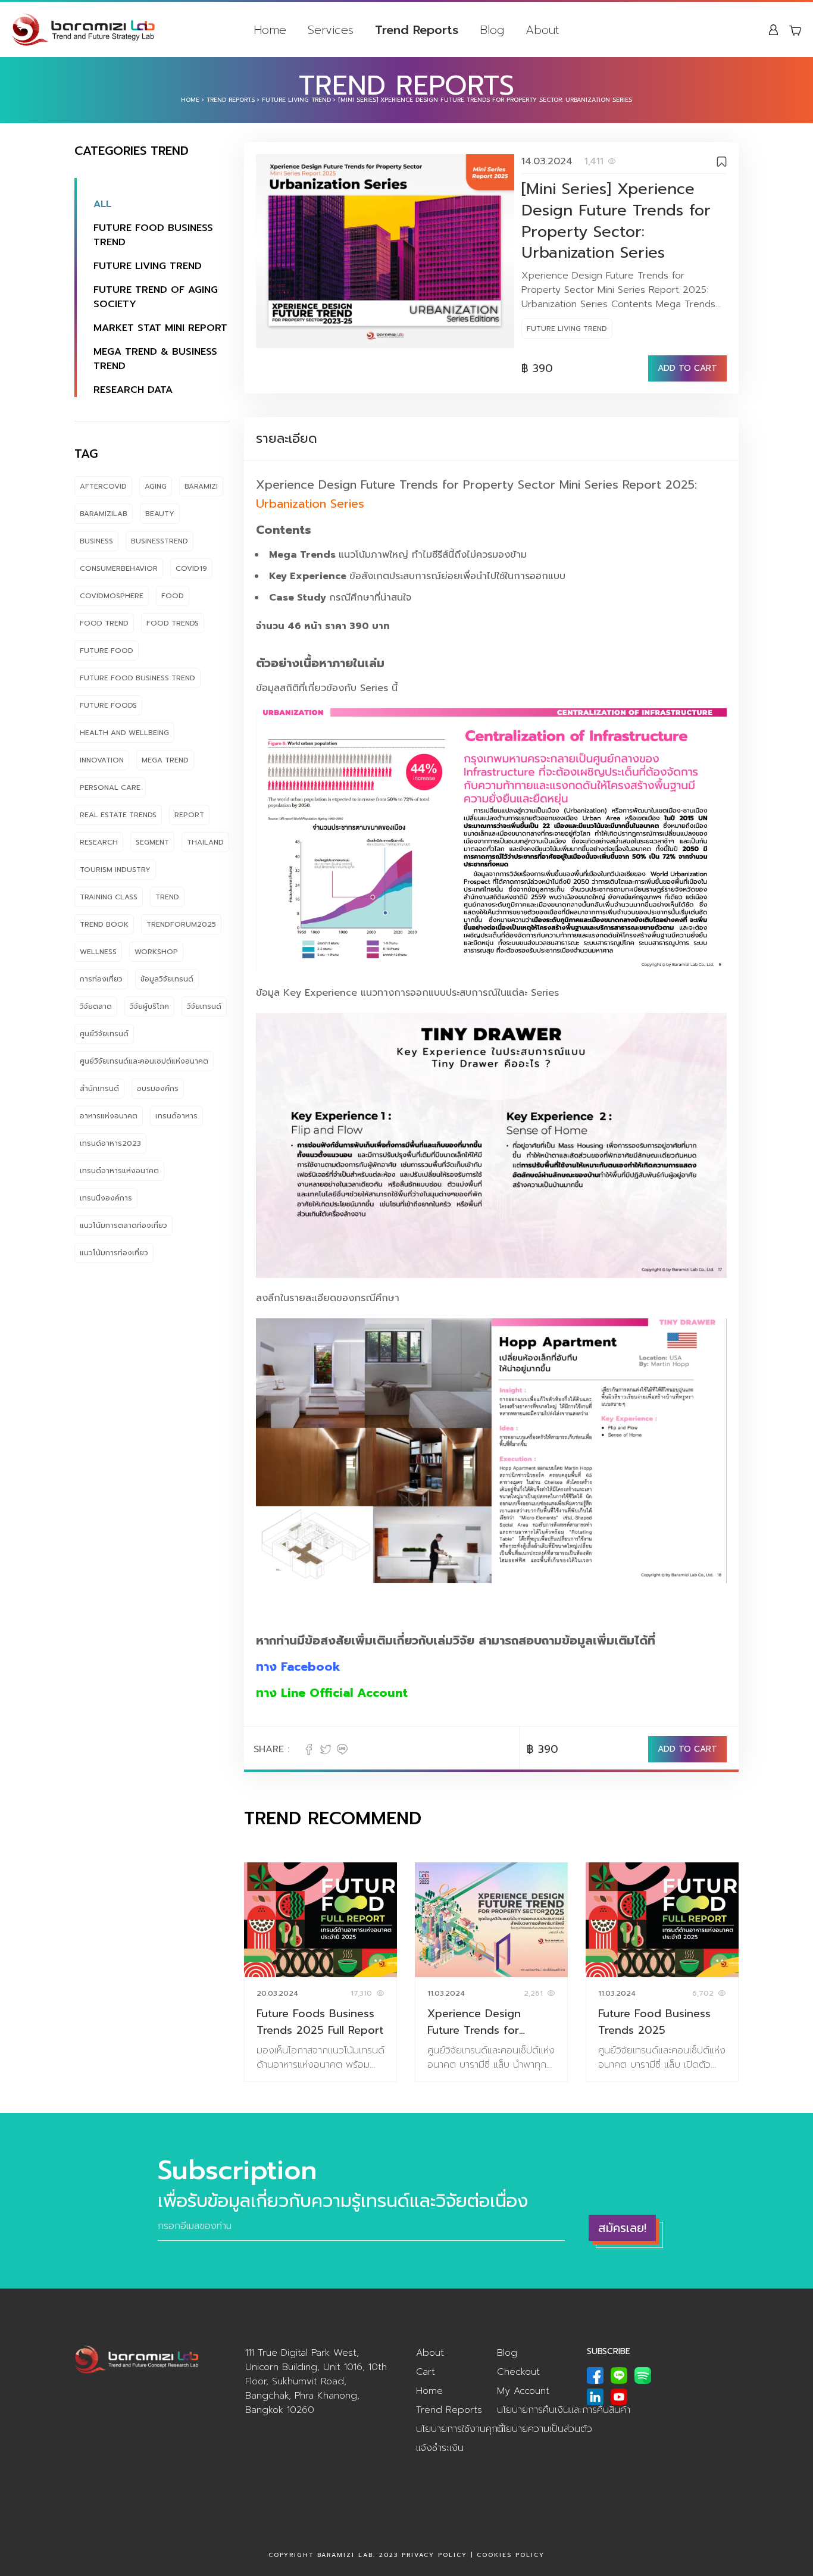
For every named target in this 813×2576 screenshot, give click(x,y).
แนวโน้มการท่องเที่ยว (114, 1253)
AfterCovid (103, 486)
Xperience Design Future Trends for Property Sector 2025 (485, 2022)
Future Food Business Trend (153, 235)
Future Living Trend (296, 100)
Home (270, 30)
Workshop (156, 952)
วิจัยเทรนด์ (204, 1006)
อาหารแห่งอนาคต (109, 1116)
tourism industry (115, 870)
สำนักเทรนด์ (99, 1089)
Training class (109, 897)
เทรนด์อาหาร (176, 1116)
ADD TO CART (687, 368)
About (542, 30)
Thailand (205, 842)
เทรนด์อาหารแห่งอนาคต (119, 1171)
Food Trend (104, 623)
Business (96, 541)
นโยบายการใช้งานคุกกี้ (460, 2429)
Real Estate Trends (118, 815)
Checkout (518, 2372)
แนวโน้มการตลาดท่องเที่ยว (123, 1226)
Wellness (98, 952)
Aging (156, 486)
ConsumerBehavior (119, 568)
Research (99, 842)
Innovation (102, 760)
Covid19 (191, 568)
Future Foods (108, 705)
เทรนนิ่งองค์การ (106, 1198)
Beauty (160, 514)
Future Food (107, 651)
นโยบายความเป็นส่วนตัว (545, 2429)
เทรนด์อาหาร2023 (110, 1143)
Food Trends (173, 623)
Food (173, 596)
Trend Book (104, 924)
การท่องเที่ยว (101, 979)
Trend (167, 897)
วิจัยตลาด (96, 1006)
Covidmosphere (112, 596)
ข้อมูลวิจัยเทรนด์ (167, 979)
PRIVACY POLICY (434, 2555)
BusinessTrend (160, 541)
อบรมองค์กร (158, 1089)
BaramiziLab (104, 514)
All (102, 204)
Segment (152, 842)
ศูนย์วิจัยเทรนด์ (104, 1034)
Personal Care (110, 787)
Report (189, 815)
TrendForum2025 (181, 924)
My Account (523, 2391)
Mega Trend (165, 760)
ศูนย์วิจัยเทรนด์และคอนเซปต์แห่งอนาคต (144, 1061)
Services (331, 30)
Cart (426, 2372)
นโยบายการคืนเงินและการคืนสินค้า (564, 2410)
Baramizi (201, 486)
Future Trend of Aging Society (156, 297)
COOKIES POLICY (511, 2555)
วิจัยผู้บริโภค (149, 1006)
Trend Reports (417, 30)
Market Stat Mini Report (160, 328)
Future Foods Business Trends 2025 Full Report (320, 2022)
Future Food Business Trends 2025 (654, 2022)
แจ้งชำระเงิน (440, 2448)
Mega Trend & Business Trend (155, 359)
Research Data (133, 390)
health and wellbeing (124, 733)
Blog (492, 30)
